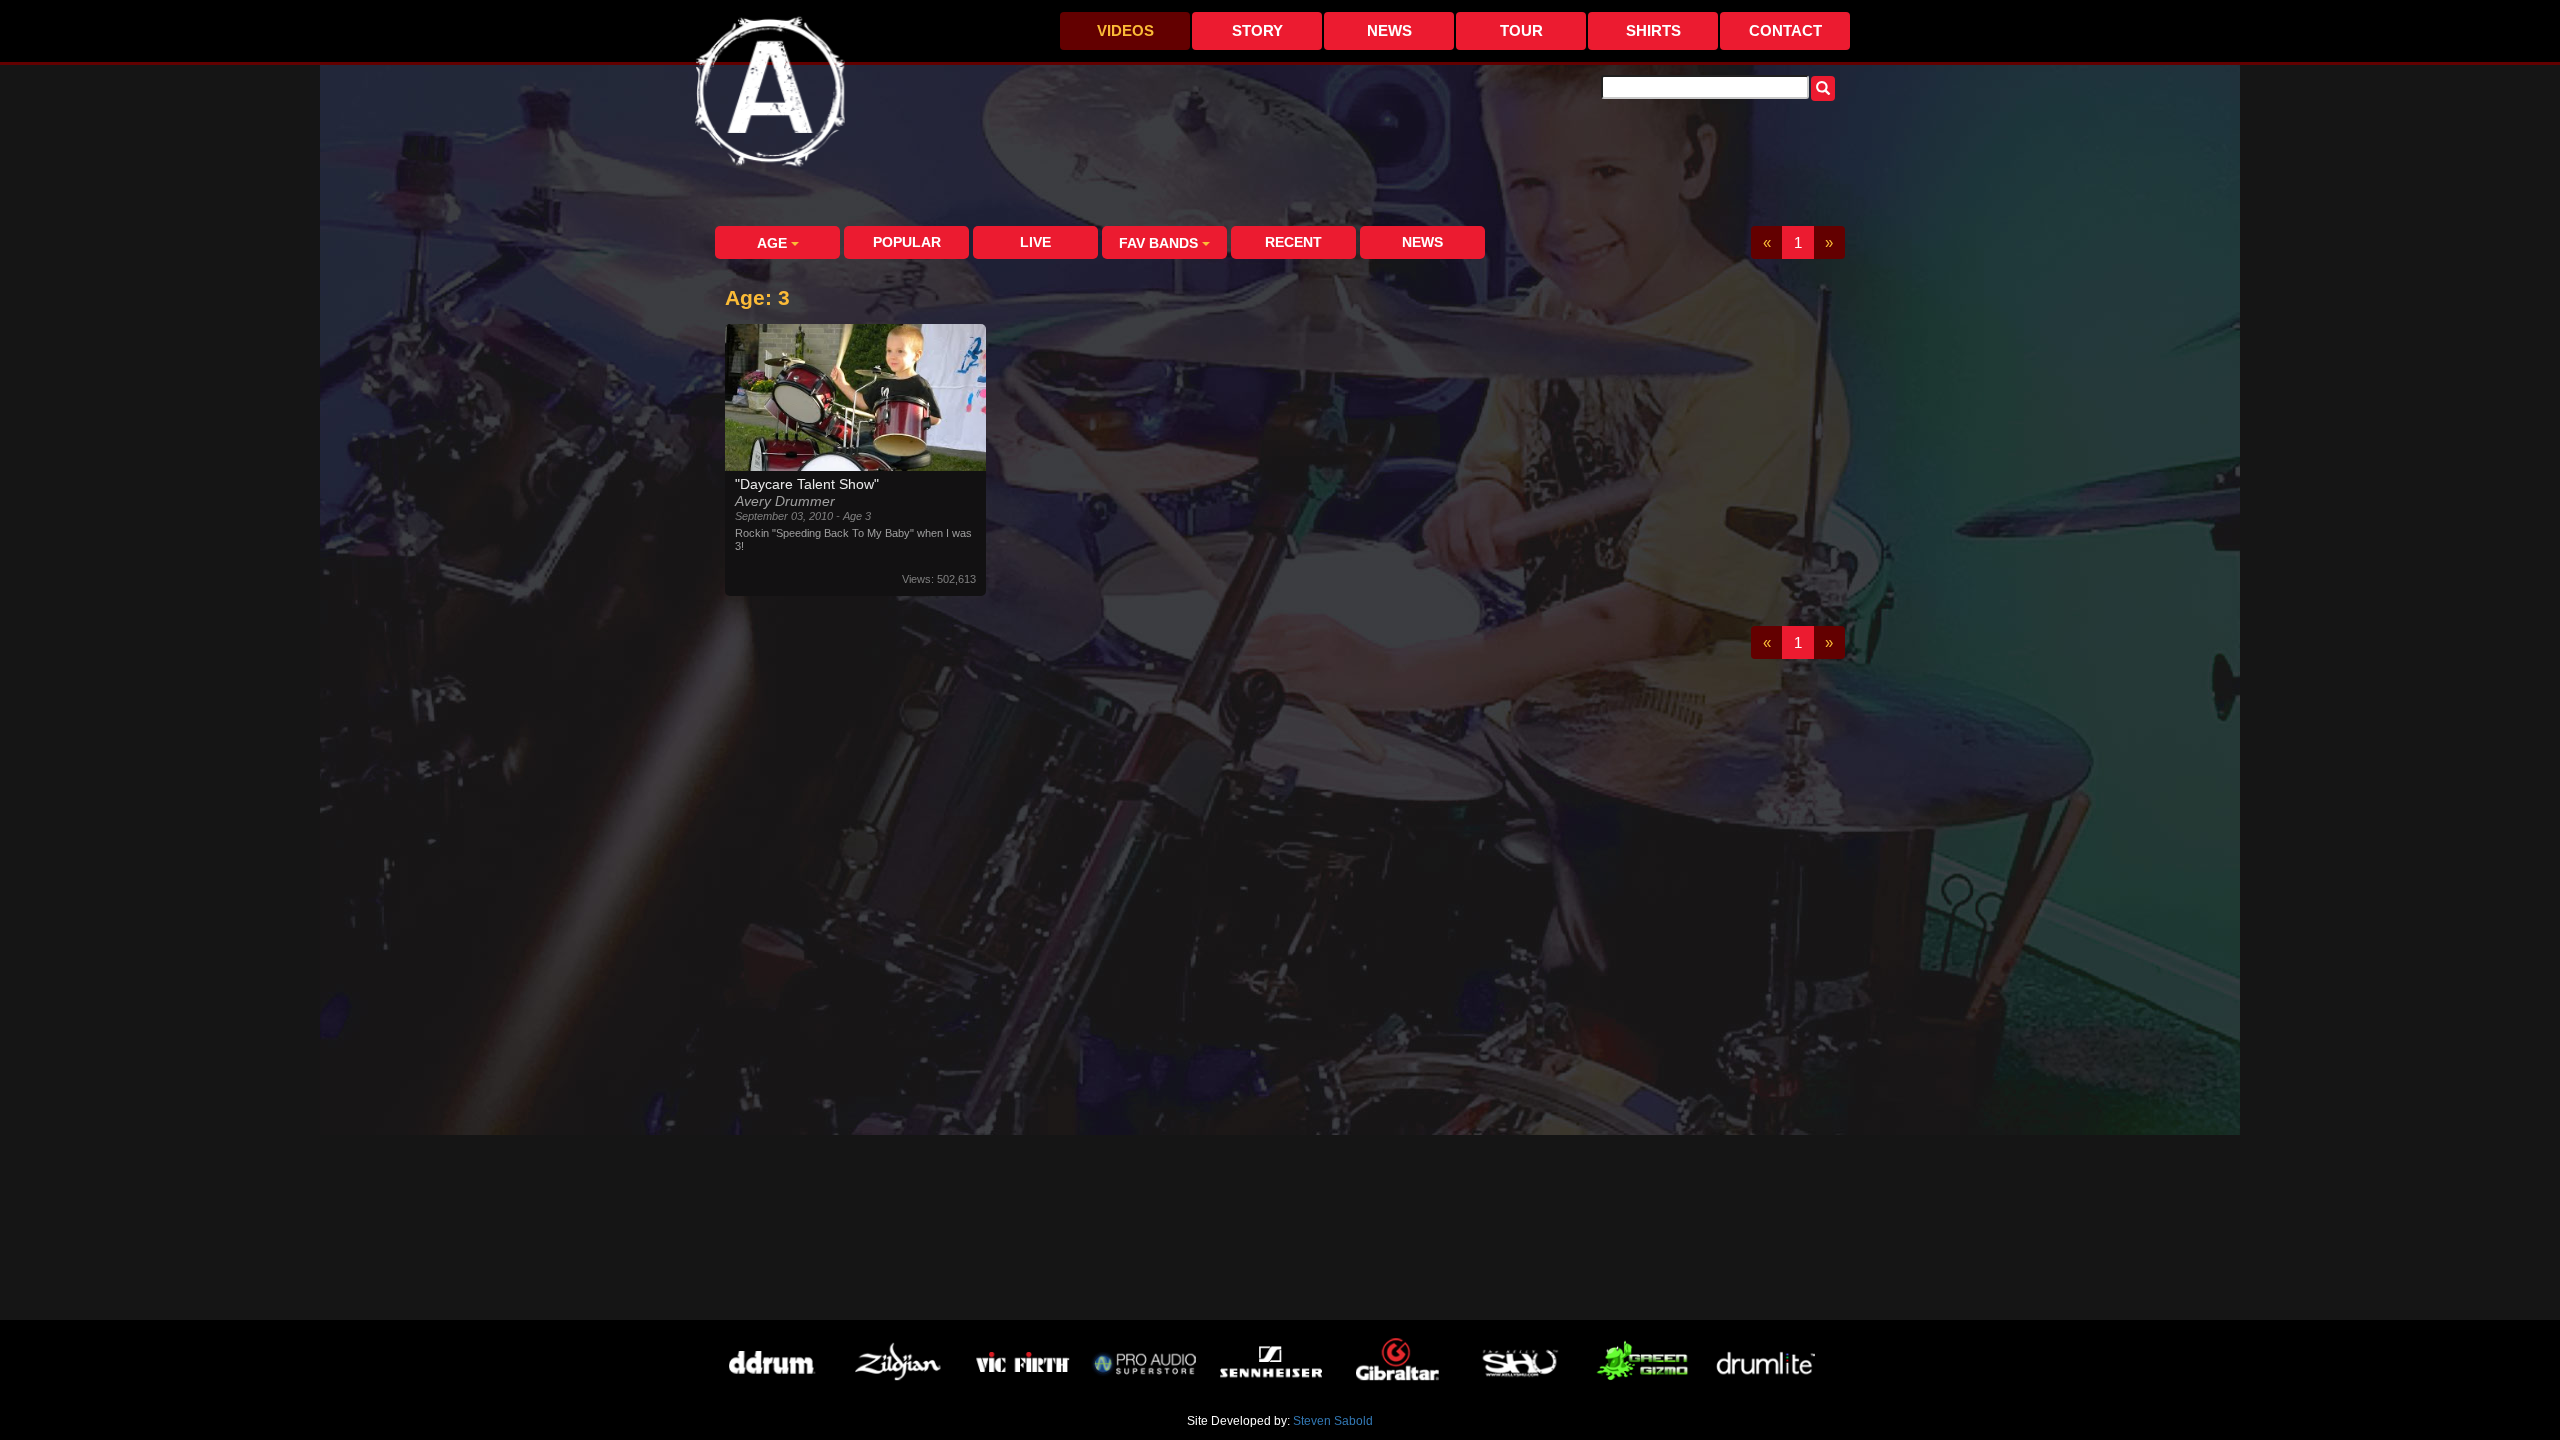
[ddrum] (770, 1364)
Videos (1125, 30)
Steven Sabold (1333, 1421)
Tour (1521, 30)
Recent (1293, 242)
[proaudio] (1145, 1364)
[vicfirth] (1020, 1364)
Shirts (1653, 30)
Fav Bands (1160, 243)
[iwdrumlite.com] (1770, 1364)
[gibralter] (1395, 1364)
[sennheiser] (1270, 1364)
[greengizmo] (1645, 1364)
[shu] (1520, 1364)
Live (1035, 242)
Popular (907, 242)
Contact (1785, 30)
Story (1257, 30)
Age (774, 243)
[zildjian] (895, 1364)
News (1389, 30)
